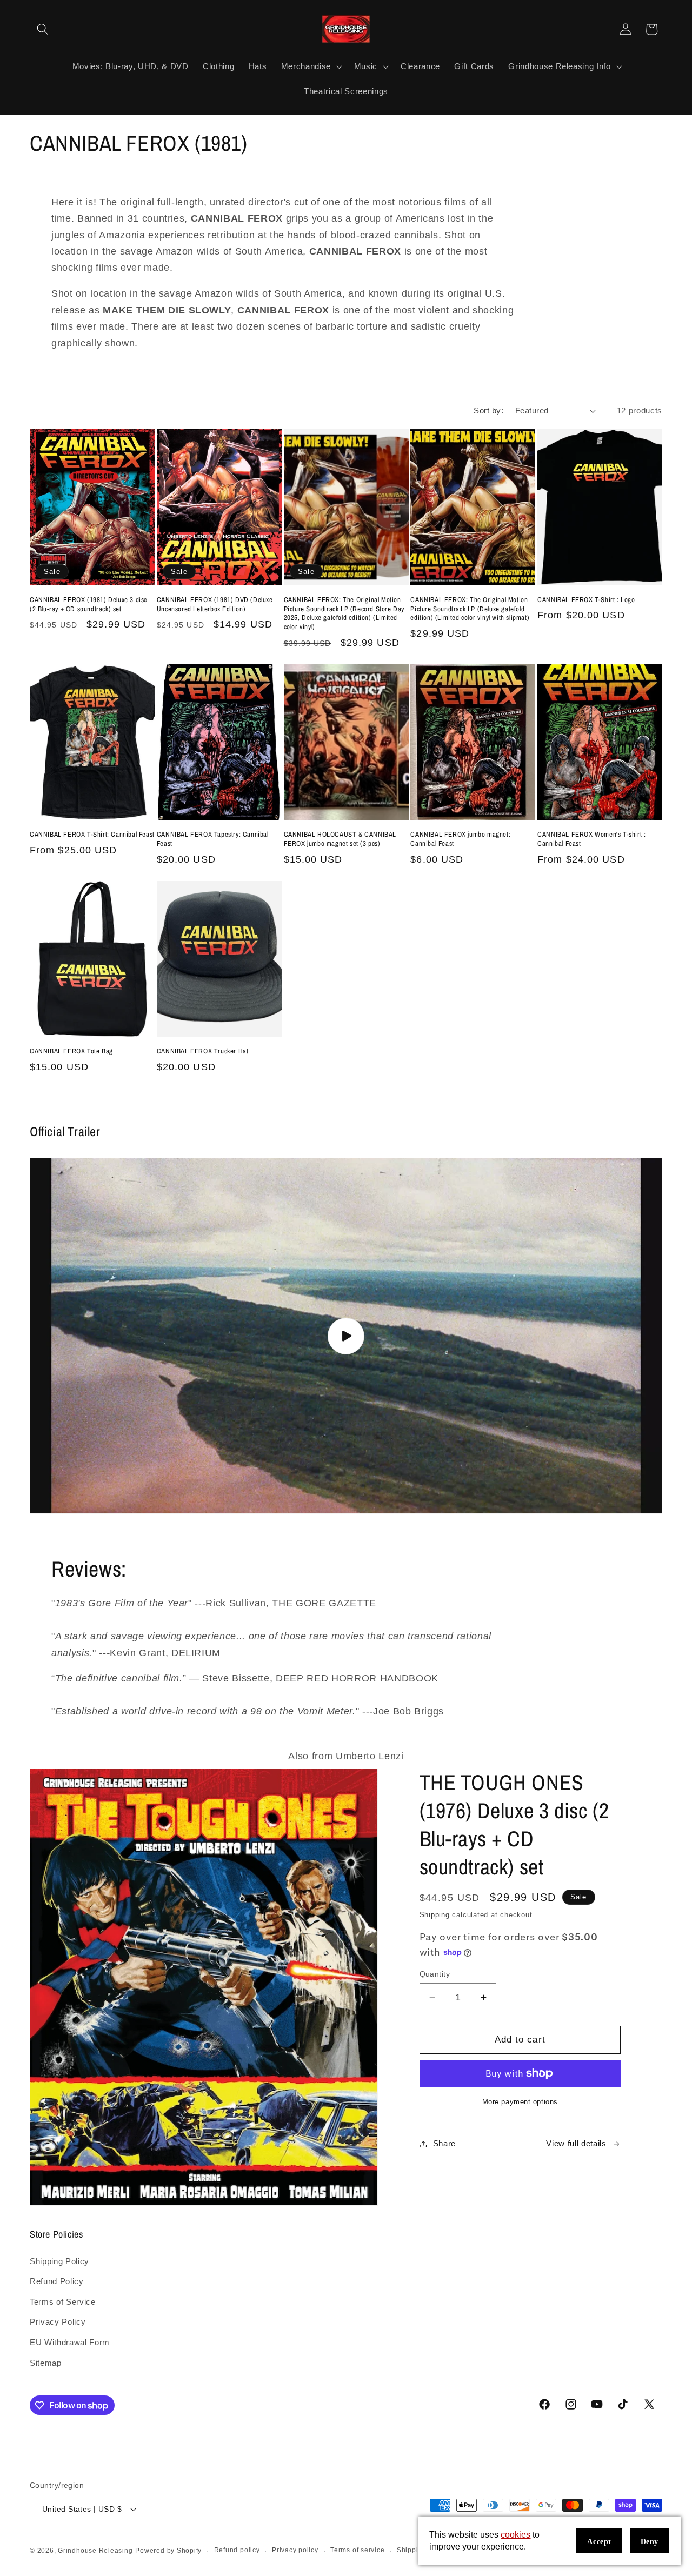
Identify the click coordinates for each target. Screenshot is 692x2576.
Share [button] (444, 2143)
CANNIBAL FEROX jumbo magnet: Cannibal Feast (460, 839)
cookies (515, 2535)
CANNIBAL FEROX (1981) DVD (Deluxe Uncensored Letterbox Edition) (215, 605)
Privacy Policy (58, 2322)
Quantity (435, 1974)
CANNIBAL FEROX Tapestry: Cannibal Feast (213, 839)
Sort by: (488, 411)
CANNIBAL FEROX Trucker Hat (203, 1051)
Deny (650, 2542)
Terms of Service (63, 2302)
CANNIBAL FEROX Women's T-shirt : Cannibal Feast (591, 839)
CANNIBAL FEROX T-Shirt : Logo (586, 600)
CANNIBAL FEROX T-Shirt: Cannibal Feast (92, 835)
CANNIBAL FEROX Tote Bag (71, 1051)
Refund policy (237, 2550)
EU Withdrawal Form (70, 2342)
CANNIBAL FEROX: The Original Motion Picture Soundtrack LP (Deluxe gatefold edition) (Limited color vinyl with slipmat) (470, 609)
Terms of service (357, 2550)
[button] (43, 29)
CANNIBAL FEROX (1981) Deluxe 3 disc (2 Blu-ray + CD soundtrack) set (88, 605)
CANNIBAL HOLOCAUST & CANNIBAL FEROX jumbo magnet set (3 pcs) (340, 839)
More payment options (520, 2102)
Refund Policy (57, 2281)
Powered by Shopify (168, 2551)
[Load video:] (346, 1336)
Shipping (435, 1915)
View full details (576, 2143)
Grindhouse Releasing (95, 2551)
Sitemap (46, 2363)
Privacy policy (295, 2550)
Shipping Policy (59, 2261)
